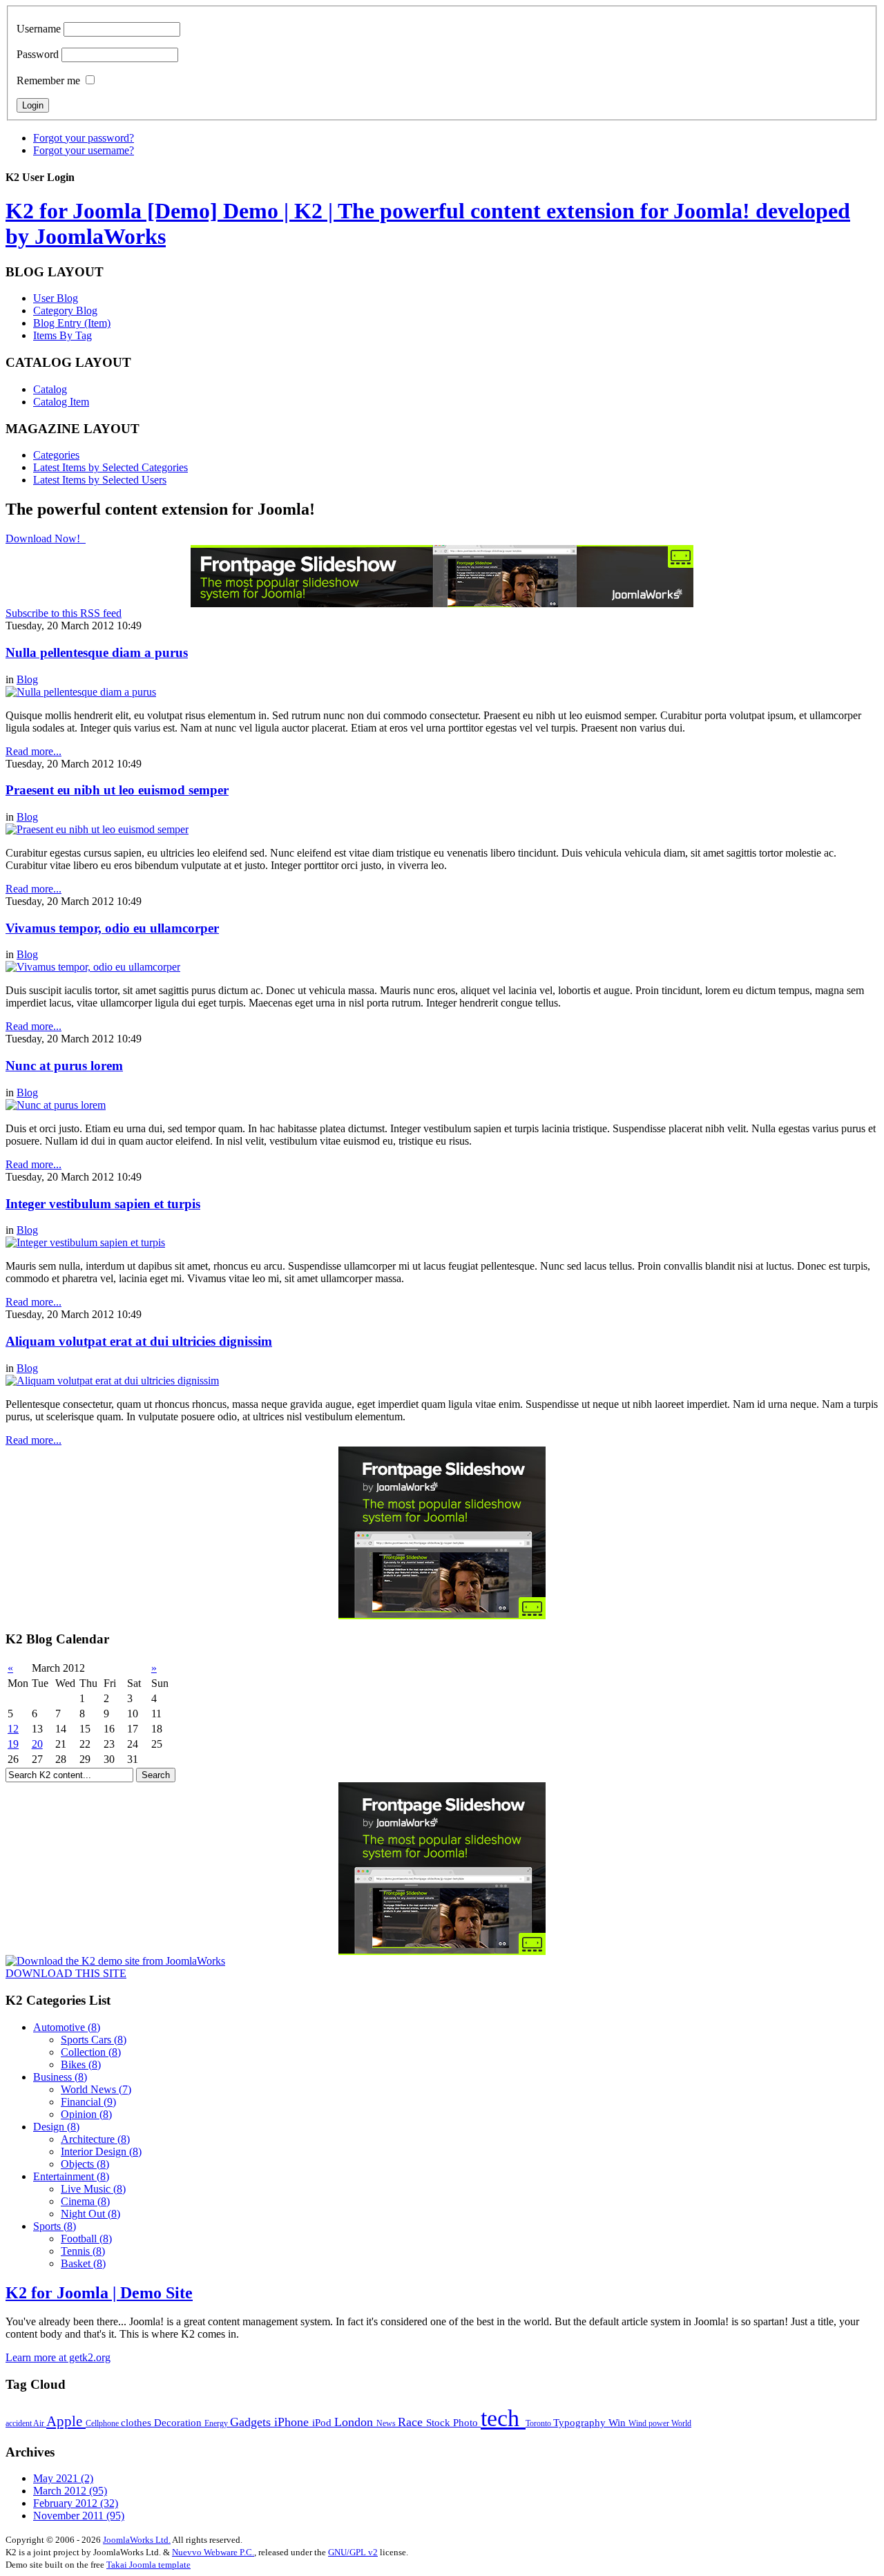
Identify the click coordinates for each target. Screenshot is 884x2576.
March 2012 (70, 2491)
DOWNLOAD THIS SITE (66, 1973)
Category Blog (65, 311)
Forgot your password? (84, 138)
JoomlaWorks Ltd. (137, 2540)
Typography (581, 2422)
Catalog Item (61, 402)
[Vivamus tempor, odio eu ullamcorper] (93, 967)
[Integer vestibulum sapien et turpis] (85, 1242)
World (681, 2423)
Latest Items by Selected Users (100, 480)
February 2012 (76, 2503)
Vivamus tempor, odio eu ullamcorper (112, 928)
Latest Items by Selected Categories (110, 467)
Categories (56, 455)
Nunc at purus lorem (64, 1066)
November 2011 (79, 2516)
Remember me (48, 80)
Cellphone (103, 2423)
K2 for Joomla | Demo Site (99, 2293)
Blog (27, 679)
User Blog (56, 298)
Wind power (650, 2423)
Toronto (539, 2423)
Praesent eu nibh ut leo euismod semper (117, 790)
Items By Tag (63, 335)
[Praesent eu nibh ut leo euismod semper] (97, 829)
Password (38, 54)
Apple (66, 2421)
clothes (137, 2422)
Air (40, 2423)
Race (412, 2422)
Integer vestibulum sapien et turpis (103, 1204)
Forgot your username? (84, 150)
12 (13, 1729)
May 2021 (63, 2478)
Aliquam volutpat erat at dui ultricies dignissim (139, 1341)
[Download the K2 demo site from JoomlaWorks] (115, 1961)
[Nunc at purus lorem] (56, 1105)
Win (618, 2422)
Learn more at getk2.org (58, 2357)
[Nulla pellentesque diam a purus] (81, 692)
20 (37, 1744)
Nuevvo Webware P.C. (213, 2552)
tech (503, 2418)
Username (39, 29)
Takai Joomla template (148, 2565)
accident (19, 2423)
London (355, 2422)
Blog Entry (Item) (72, 323)
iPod (323, 2422)
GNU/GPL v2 (353, 2552)
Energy (217, 2423)
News (387, 2423)
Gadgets (252, 2422)
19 (13, 1744)
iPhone (293, 2422)
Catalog (50, 389)
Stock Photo (453, 2422)
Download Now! (44, 538)
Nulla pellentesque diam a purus (97, 652)
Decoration (179, 2422)
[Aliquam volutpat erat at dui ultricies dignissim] (112, 1381)
